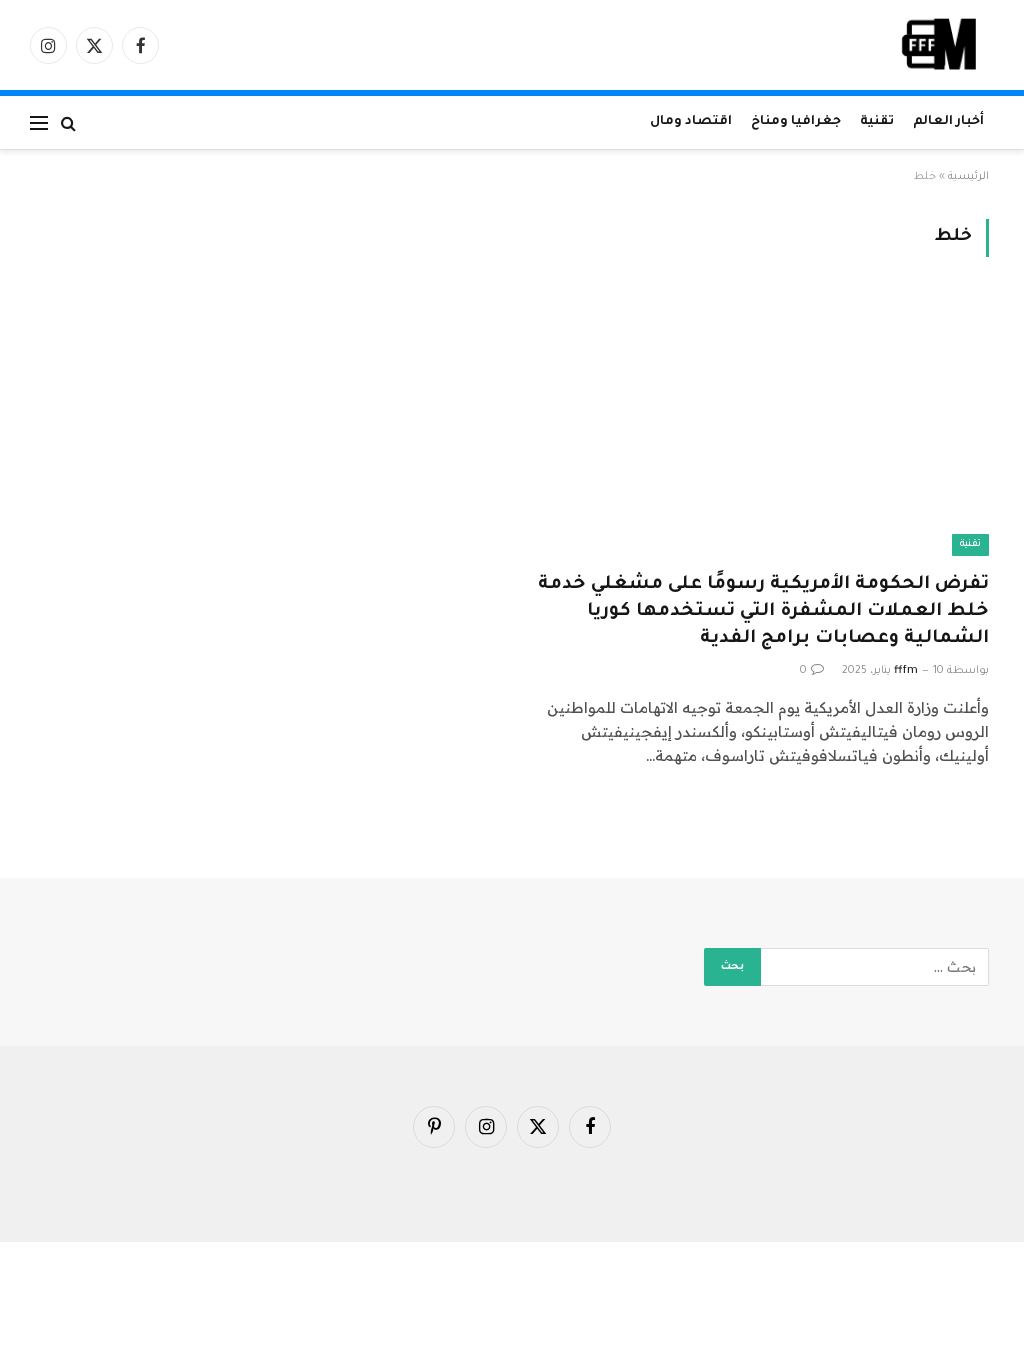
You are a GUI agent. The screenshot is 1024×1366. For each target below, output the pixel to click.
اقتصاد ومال (691, 122)
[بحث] (68, 122)
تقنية (877, 122)
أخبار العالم (948, 122)
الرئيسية (968, 177)
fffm (906, 671)
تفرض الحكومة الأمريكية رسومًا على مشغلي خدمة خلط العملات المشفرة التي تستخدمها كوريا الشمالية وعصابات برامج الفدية (763, 612)
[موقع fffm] (940, 45)
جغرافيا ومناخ (796, 122)
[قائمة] (39, 122)
